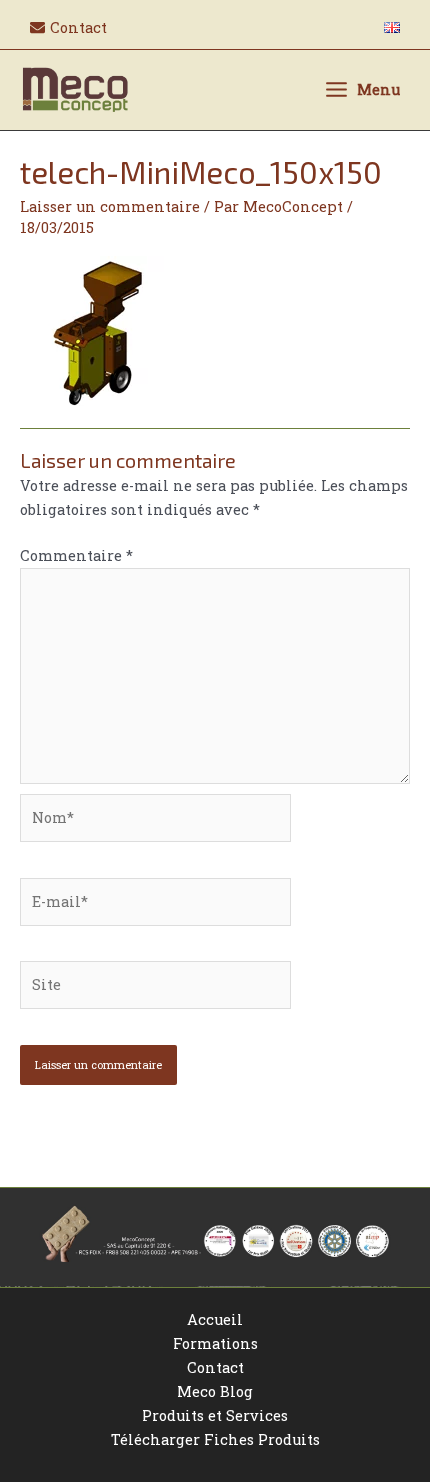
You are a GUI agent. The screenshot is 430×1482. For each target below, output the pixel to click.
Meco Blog (215, 1391)
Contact (215, 1367)
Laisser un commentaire (110, 206)
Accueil (215, 1319)
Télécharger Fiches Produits (215, 1439)
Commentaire (76, 555)
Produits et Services (215, 1415)
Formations (215, 1343)
